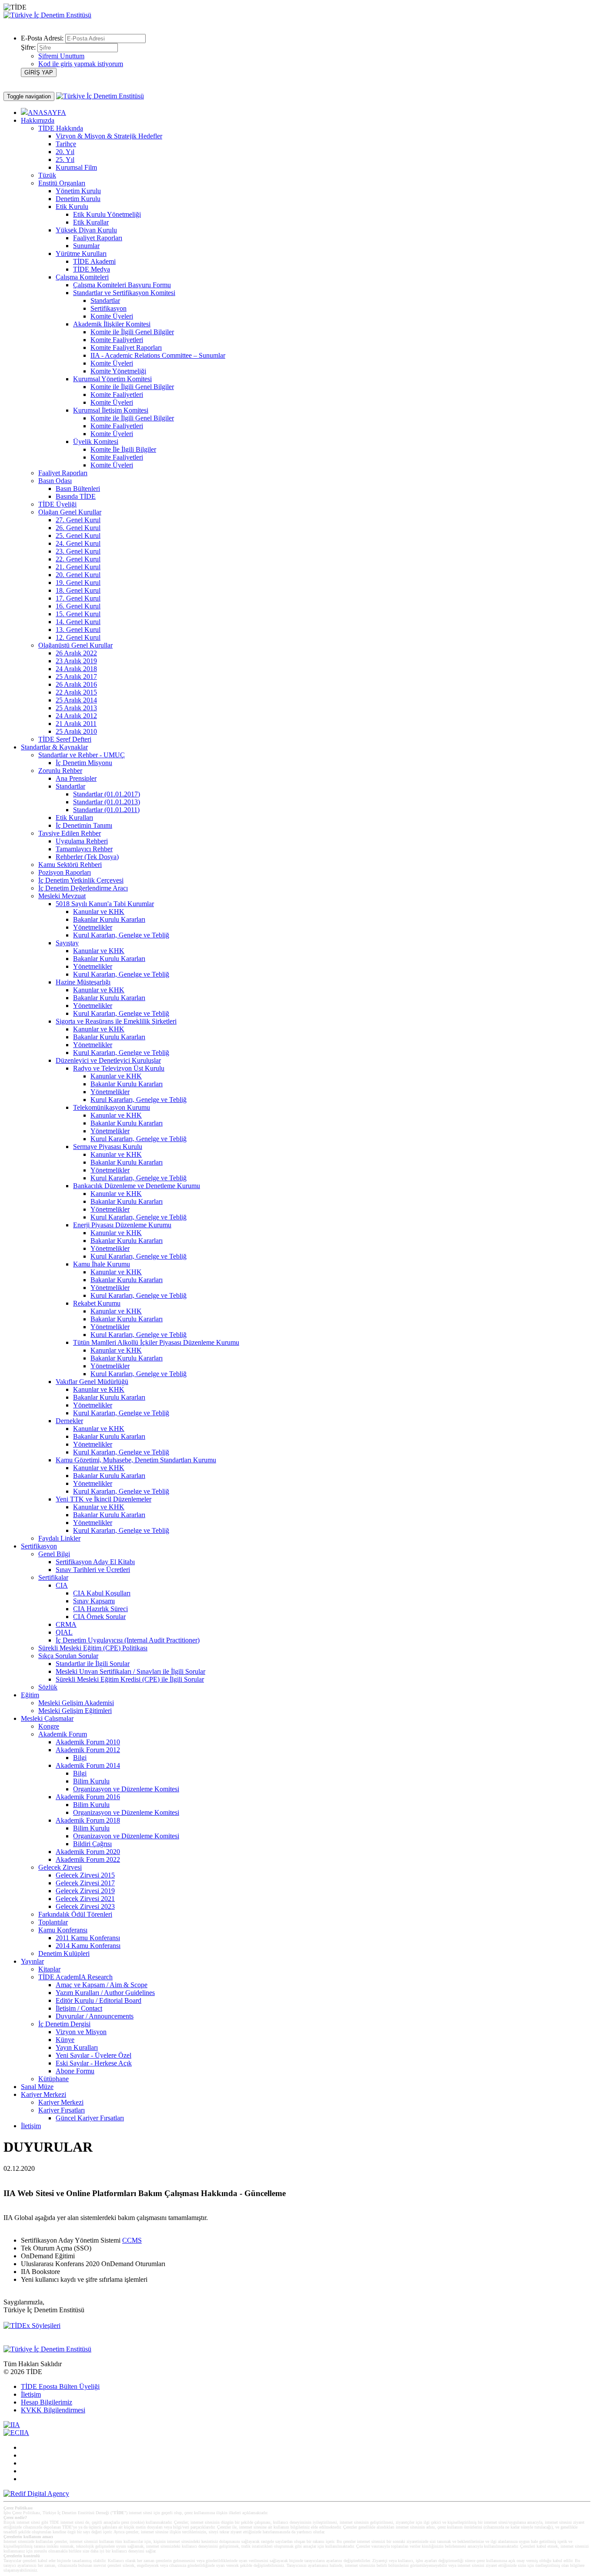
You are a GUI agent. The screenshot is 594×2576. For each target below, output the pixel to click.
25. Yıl (65, 160)
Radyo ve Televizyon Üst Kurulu (119, 1068)
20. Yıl (65, 152)
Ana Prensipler (76, 778)
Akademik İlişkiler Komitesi (112, 324)
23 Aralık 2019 (76, 661)
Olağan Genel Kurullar (70, 512)
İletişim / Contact (79, 2008)
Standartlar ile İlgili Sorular (93, 1664)
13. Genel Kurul (78, 630)
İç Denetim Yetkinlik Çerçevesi (81, 880)
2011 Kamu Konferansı (88, 1938)
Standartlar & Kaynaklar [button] (54, 747)
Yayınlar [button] (32, 1961)
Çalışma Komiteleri (82, 277)
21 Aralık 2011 (76, 724)
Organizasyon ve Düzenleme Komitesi (126, 1789)
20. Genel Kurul (78, 575)
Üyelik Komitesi (96, 442)
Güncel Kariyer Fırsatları (90, 2118)
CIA (62, 1585)
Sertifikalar (53, 1577)
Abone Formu (75, 2071)
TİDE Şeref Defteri (65, 739)
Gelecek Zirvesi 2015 (85, 1875)
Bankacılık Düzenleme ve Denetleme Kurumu (137, 1186)
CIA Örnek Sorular (99, 1617)
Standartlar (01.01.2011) (106, 810)
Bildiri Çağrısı (92, 1844)
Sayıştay (67, 943)
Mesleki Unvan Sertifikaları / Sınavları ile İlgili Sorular (130, 1671)
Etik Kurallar (91, 222)
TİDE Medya (92, 269)
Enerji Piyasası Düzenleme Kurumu (122, 1225)
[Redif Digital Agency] (36, 2494)
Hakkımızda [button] (38, 120)
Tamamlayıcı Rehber (84, 849)
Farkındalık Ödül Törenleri (75, 1914)
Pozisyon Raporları (65, 872)
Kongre (49, 1726)
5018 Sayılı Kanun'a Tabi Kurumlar (105, 904)
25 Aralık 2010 (76, 731)
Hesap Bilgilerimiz (47, 2402)
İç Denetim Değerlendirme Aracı (83, 888)
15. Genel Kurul (78, 614)
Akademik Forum (63, 1734)
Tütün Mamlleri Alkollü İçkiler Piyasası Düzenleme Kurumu (156, 1342)
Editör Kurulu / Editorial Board (98, 2000)
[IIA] (12, 2425)
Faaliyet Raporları (98, 238)
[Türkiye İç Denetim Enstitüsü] (47, 15)
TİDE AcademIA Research (75, 1977)
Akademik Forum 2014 (88, 1765)
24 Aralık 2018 (76, 669)
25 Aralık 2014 (76, 700)
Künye (65, 2040)
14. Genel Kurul (78, 622)
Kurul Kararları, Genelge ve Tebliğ (121, 935)
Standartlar (105, 301)
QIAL (64, 1632)
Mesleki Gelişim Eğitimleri (75, 1711)
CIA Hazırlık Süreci (100, 1609)
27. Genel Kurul (78, 520)
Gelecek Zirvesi (60, 1867)
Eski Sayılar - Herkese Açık (94, 2063)
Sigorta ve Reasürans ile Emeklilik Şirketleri (116, 1021)
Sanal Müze (37, 2087)
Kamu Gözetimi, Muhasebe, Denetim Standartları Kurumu (136, 1460)
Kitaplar (49, 1969)
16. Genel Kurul (78, 606)
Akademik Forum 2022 (88, 1859)
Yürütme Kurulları (81, 254)
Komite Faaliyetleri (117, 340)
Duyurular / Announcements (95, 2016)
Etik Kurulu (72, 207)
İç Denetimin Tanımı (84, 825)
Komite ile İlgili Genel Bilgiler (132, 332)
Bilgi (80, 1758)
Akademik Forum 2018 (88, 1820)
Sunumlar (86, 246)
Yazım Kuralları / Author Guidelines (105, 1993)
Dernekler (69, 1421)
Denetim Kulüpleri (64, 1953)
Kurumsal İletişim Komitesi (111, 410)
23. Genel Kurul (78, 551)
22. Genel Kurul (78, 559)
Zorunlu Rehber (60, 771)
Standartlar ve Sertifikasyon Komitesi (124, 293)
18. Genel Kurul (78, 590)
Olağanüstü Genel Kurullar (75, 645)
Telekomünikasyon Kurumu (112, 1107)
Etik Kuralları (74, 818)
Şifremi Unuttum (61, 56)
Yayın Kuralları (77, 2047)
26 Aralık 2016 (76, 684)
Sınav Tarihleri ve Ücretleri (93, 1570)
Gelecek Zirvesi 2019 (85, 1891)
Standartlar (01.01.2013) (107, 802)
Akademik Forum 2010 (88, 1742)
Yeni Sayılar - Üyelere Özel (93, 2055)
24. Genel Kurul (78, 543)
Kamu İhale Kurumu (102, 1264)
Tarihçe (66, 144)
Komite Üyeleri (112, 316)
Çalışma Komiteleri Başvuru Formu (122, 285)
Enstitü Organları (62, 183)
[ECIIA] (16, 2433)
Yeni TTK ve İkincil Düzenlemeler (103, 1499)
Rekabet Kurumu (97, 1303)
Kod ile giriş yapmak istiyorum (81, 64)
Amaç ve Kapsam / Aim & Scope (102, 1985)
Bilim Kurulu (91, 1781)
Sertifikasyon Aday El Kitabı (95, 1562)
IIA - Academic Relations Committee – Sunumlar (158, 355)
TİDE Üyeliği (57, 504)
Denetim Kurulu (78, 199)
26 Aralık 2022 (76, 653)
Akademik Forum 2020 (88, 1852)
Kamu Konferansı (63, 1930)
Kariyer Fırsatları (62, 2110)
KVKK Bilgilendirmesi (53, 2410)
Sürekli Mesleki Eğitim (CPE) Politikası (93, 1648)
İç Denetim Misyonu (84, 763)
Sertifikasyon (108, 308)
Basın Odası (55, 481)
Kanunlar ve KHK (99, 912)
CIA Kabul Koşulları (102, 1593)
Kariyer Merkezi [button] (43, 2094)
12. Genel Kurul (78, 637)
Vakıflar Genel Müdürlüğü (92, 1382)
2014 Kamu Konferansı (88, 1946)
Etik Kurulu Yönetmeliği (107, 214)
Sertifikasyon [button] (39, 1546)
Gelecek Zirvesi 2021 (85, 1899)
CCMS (132, 2240)
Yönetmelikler (93, 927)
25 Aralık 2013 (76, 708)
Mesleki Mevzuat (62, 896)
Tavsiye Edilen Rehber (70, 833)
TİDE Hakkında (61, 128)
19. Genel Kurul (78, 583)
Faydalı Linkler (59, 1538)
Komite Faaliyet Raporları (126, 348)
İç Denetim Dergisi (64, 2024)
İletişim (31, 2126)
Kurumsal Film (76, 167)
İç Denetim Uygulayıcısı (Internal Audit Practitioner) (128, 1640)
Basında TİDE (76, 496)
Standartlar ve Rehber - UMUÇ (82, 755)
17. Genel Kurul (78, 598)
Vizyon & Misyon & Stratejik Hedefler (109, 136)
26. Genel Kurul (78, 528)
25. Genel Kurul (78, 536)
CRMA (66, 1624)
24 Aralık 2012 (76, 716)
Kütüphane (53, 2079)
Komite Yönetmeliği (118, 371)
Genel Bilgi (54, 1554)
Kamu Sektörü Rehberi (70, 865)
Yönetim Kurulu (78, 191)
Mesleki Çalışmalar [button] (47, 1718)
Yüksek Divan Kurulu (86, 230)
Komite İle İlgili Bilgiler (123, 449)
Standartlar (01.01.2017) (107, 794)
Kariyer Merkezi (61, 2102)
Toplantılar (53, 1922)
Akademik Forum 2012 (88, 1750)
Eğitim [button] (30, 1695)
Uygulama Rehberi (82, 841)
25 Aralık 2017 (76, 677)
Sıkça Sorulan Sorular (68, 1656)
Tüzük (47, 175)
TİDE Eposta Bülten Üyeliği (60, 2386)
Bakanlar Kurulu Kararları (109, 919)
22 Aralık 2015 (76, 692)
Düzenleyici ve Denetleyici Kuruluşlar (108, 1060)
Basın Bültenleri (78, 489)
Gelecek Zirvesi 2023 (85, 1906)
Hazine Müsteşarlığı (83, 982)
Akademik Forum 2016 (88, 1797)
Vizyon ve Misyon (81, 2032)
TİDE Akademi (94, 261)
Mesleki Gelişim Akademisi (76, 1703)
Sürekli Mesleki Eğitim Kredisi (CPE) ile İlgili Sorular (130, 1679)
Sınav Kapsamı (94, 1601)
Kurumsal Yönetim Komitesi (112, 379)
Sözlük (48, 1687)
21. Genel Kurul (78, 567)
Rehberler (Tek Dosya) (87, 857)
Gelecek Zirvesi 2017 (85, 1883)
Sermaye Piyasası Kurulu (108, 1147)
